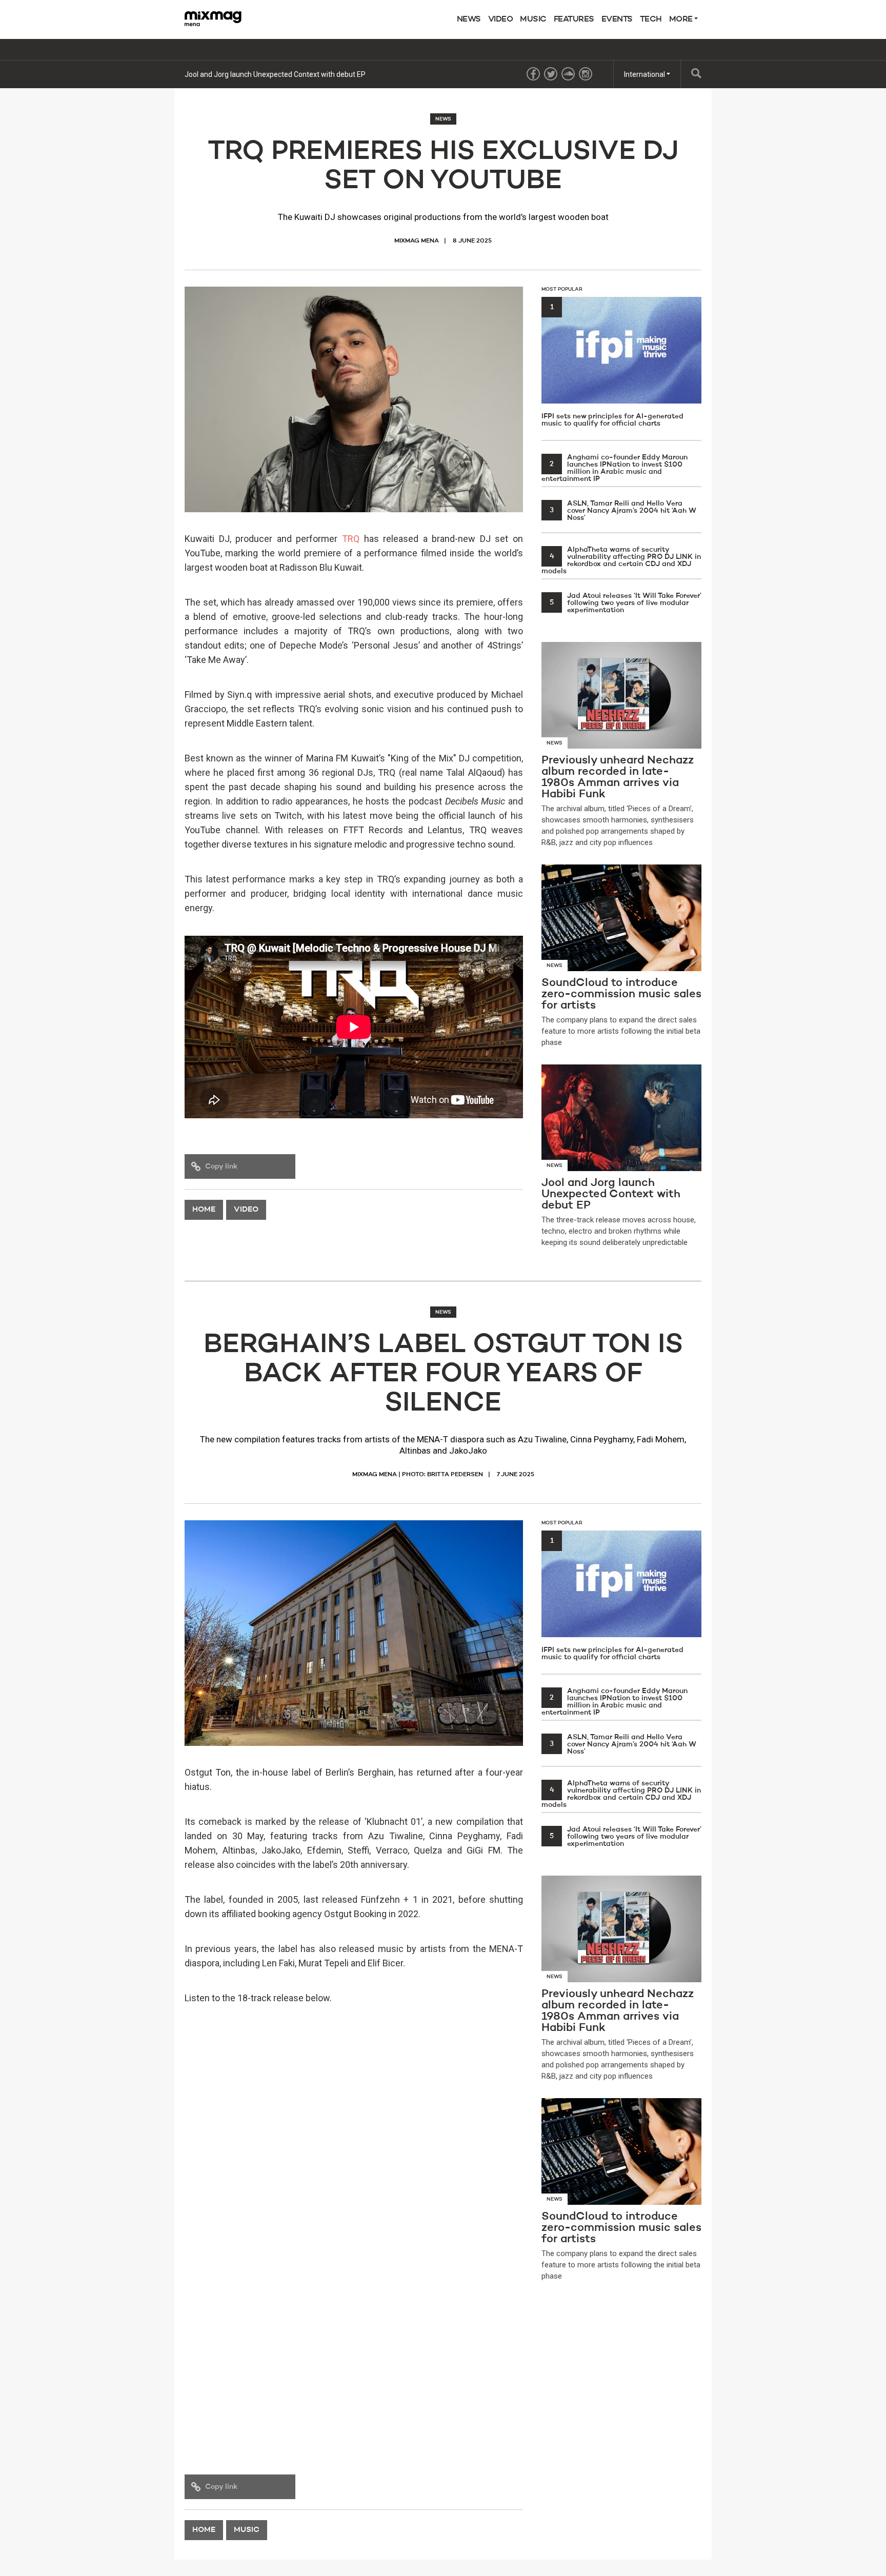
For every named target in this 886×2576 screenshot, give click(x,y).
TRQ (351, 539)
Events (617, 19)
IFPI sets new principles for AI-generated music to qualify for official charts (612, 365)
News (469, 19)
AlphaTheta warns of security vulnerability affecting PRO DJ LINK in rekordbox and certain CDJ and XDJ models (621, 560)
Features (574, 19)
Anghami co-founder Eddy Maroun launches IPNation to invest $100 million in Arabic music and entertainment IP (615, 468)
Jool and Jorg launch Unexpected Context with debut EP (275, 74)
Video (501, 19)
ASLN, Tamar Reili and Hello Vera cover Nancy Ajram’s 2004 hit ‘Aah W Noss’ (623, 511)
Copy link (221, 1166)
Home (204, 1210)
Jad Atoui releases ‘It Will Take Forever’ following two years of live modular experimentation (626, 603)
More (682, 19)
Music (533, 19)
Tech (651, 19)
